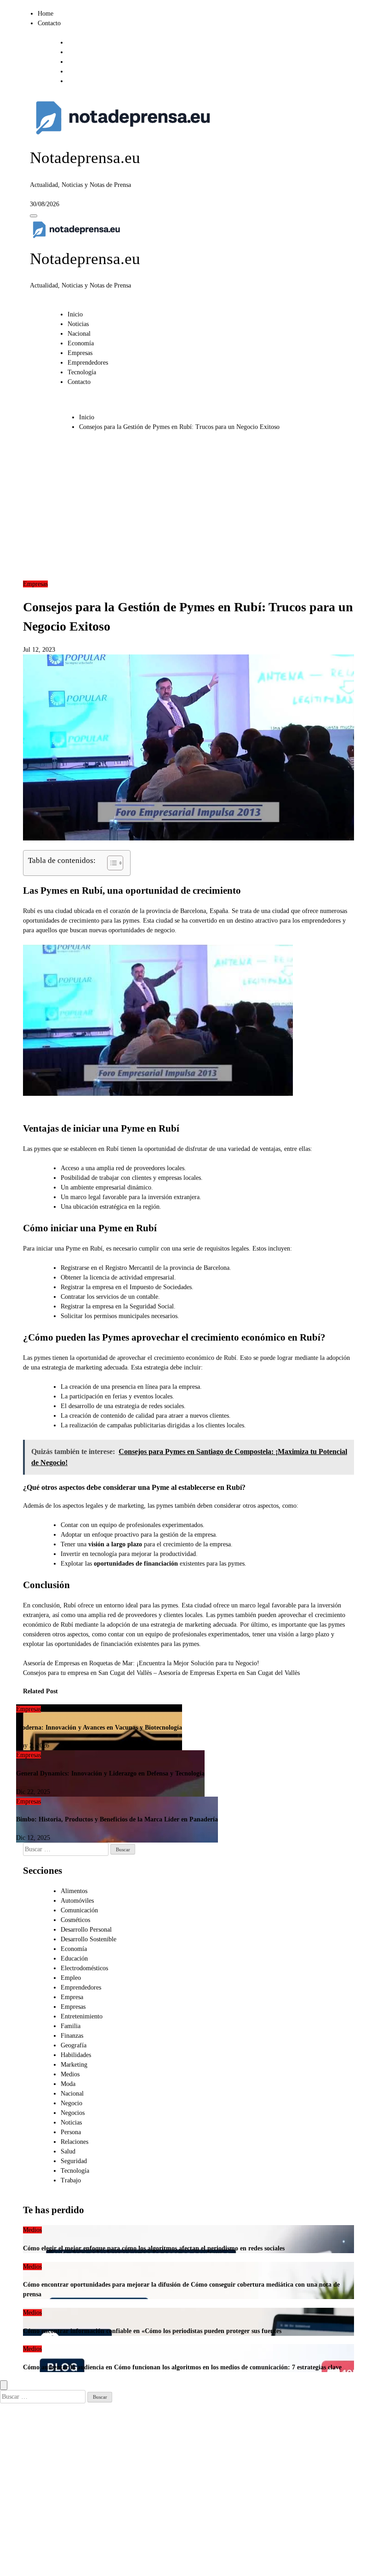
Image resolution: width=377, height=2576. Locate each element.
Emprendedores (88, 363)
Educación (74, 1959)
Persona (71, 2132)
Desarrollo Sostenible (89, 1939)
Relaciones (74, 2142)
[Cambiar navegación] (34, 216)
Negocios (73, 2113)
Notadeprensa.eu (85, 158)
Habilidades (76, 2055)
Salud (68, 2151)
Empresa (72, 1997)
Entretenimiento (82, 2016)
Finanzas (72, 2036)
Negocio (71, 2103)
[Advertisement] (188, 510)
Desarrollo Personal (86, 1930)
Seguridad (74, 2161)
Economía (81, 343)
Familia (71, 2026)
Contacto (49, 23)
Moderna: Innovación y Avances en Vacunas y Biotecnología (99, 1728)
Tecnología (82, 372)
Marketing (74, 2065)
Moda (68, 2084)
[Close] (4, 2385)
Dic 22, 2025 (33, 1792)
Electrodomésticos (84, 1968)
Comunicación (79, 1910)
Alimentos (74, 1891)
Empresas (80, 353)
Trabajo (71, 2180)
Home (46, 14)
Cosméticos (75, 1920)
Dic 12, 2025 (33, 1838)
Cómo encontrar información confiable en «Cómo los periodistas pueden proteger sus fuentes (152, 2331)
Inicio (75, 314)
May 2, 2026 (33, 1745)
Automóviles (77, 1901)
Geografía (74, 2045)
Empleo (71, 1978)
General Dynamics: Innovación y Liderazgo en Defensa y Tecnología (110, 1773)
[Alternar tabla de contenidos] (111, 863)
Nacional (79, 334)
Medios (70, 2074)
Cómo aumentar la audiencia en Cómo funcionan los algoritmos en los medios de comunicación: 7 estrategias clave (182, 2367)
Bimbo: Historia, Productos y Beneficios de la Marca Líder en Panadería (117, 1819)
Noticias (78, 324)
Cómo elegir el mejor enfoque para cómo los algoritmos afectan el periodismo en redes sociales (154, 2248)
